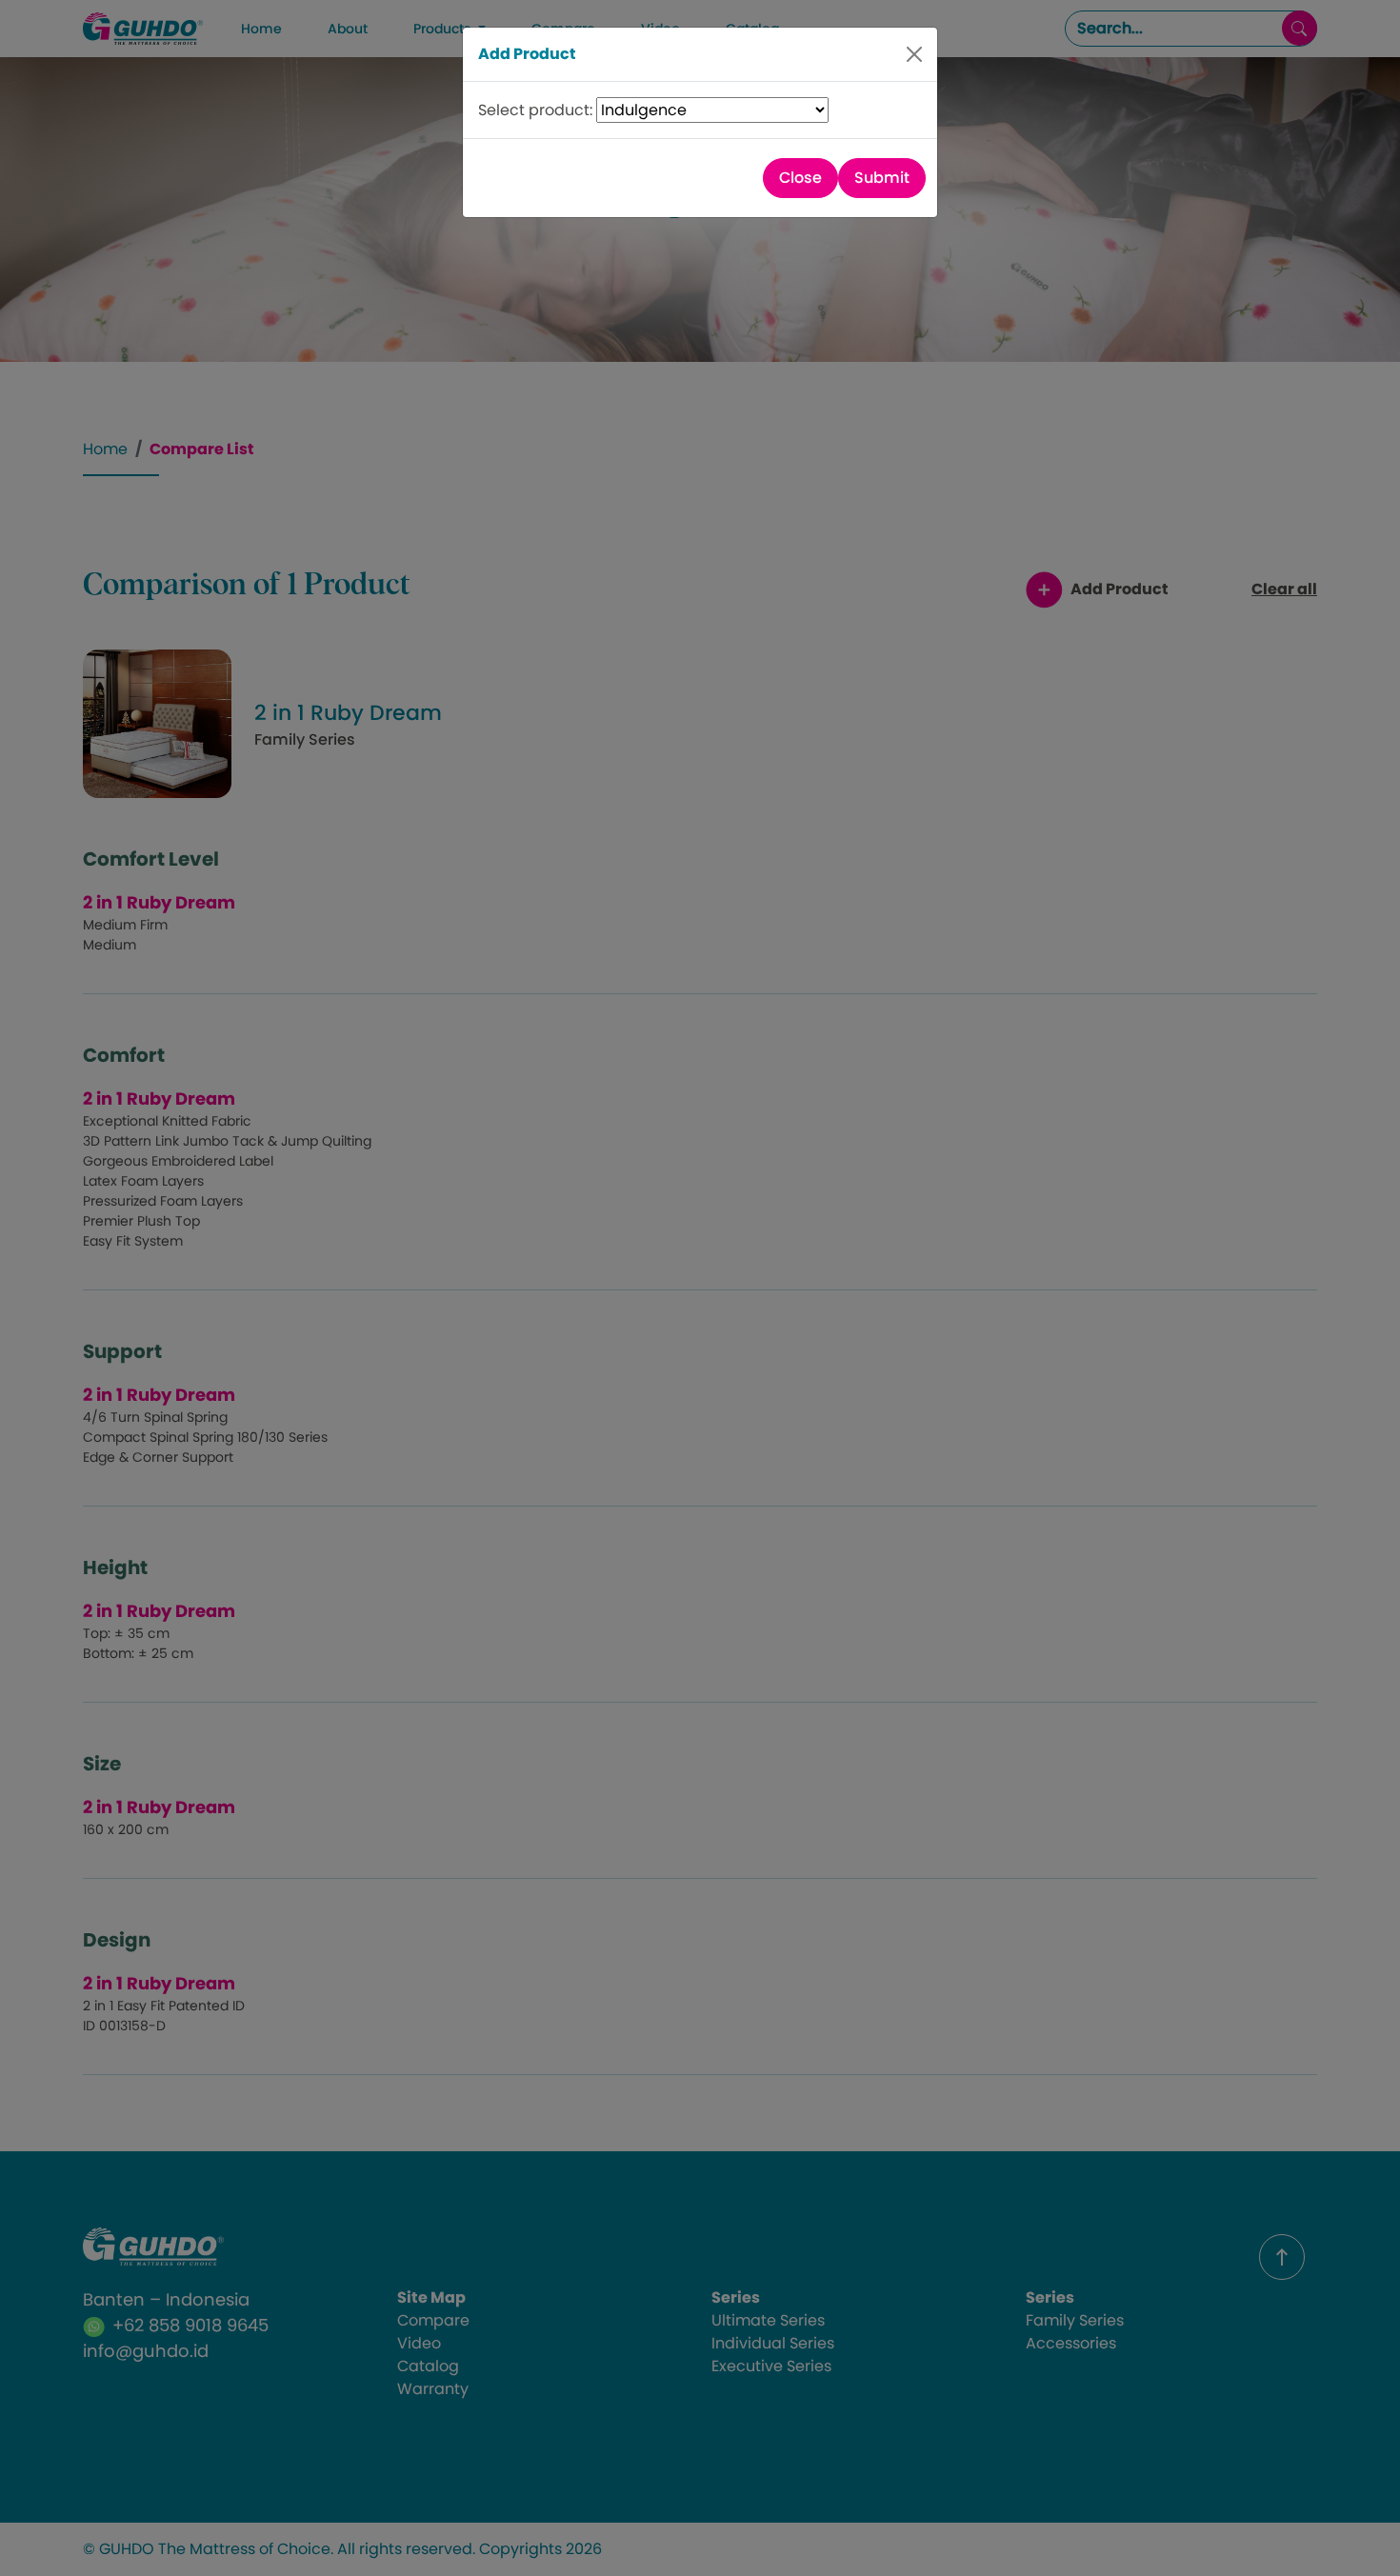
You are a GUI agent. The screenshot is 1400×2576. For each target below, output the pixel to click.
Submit (882, 178)
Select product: (537, 110)
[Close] (914, 54)
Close (800, 178)
